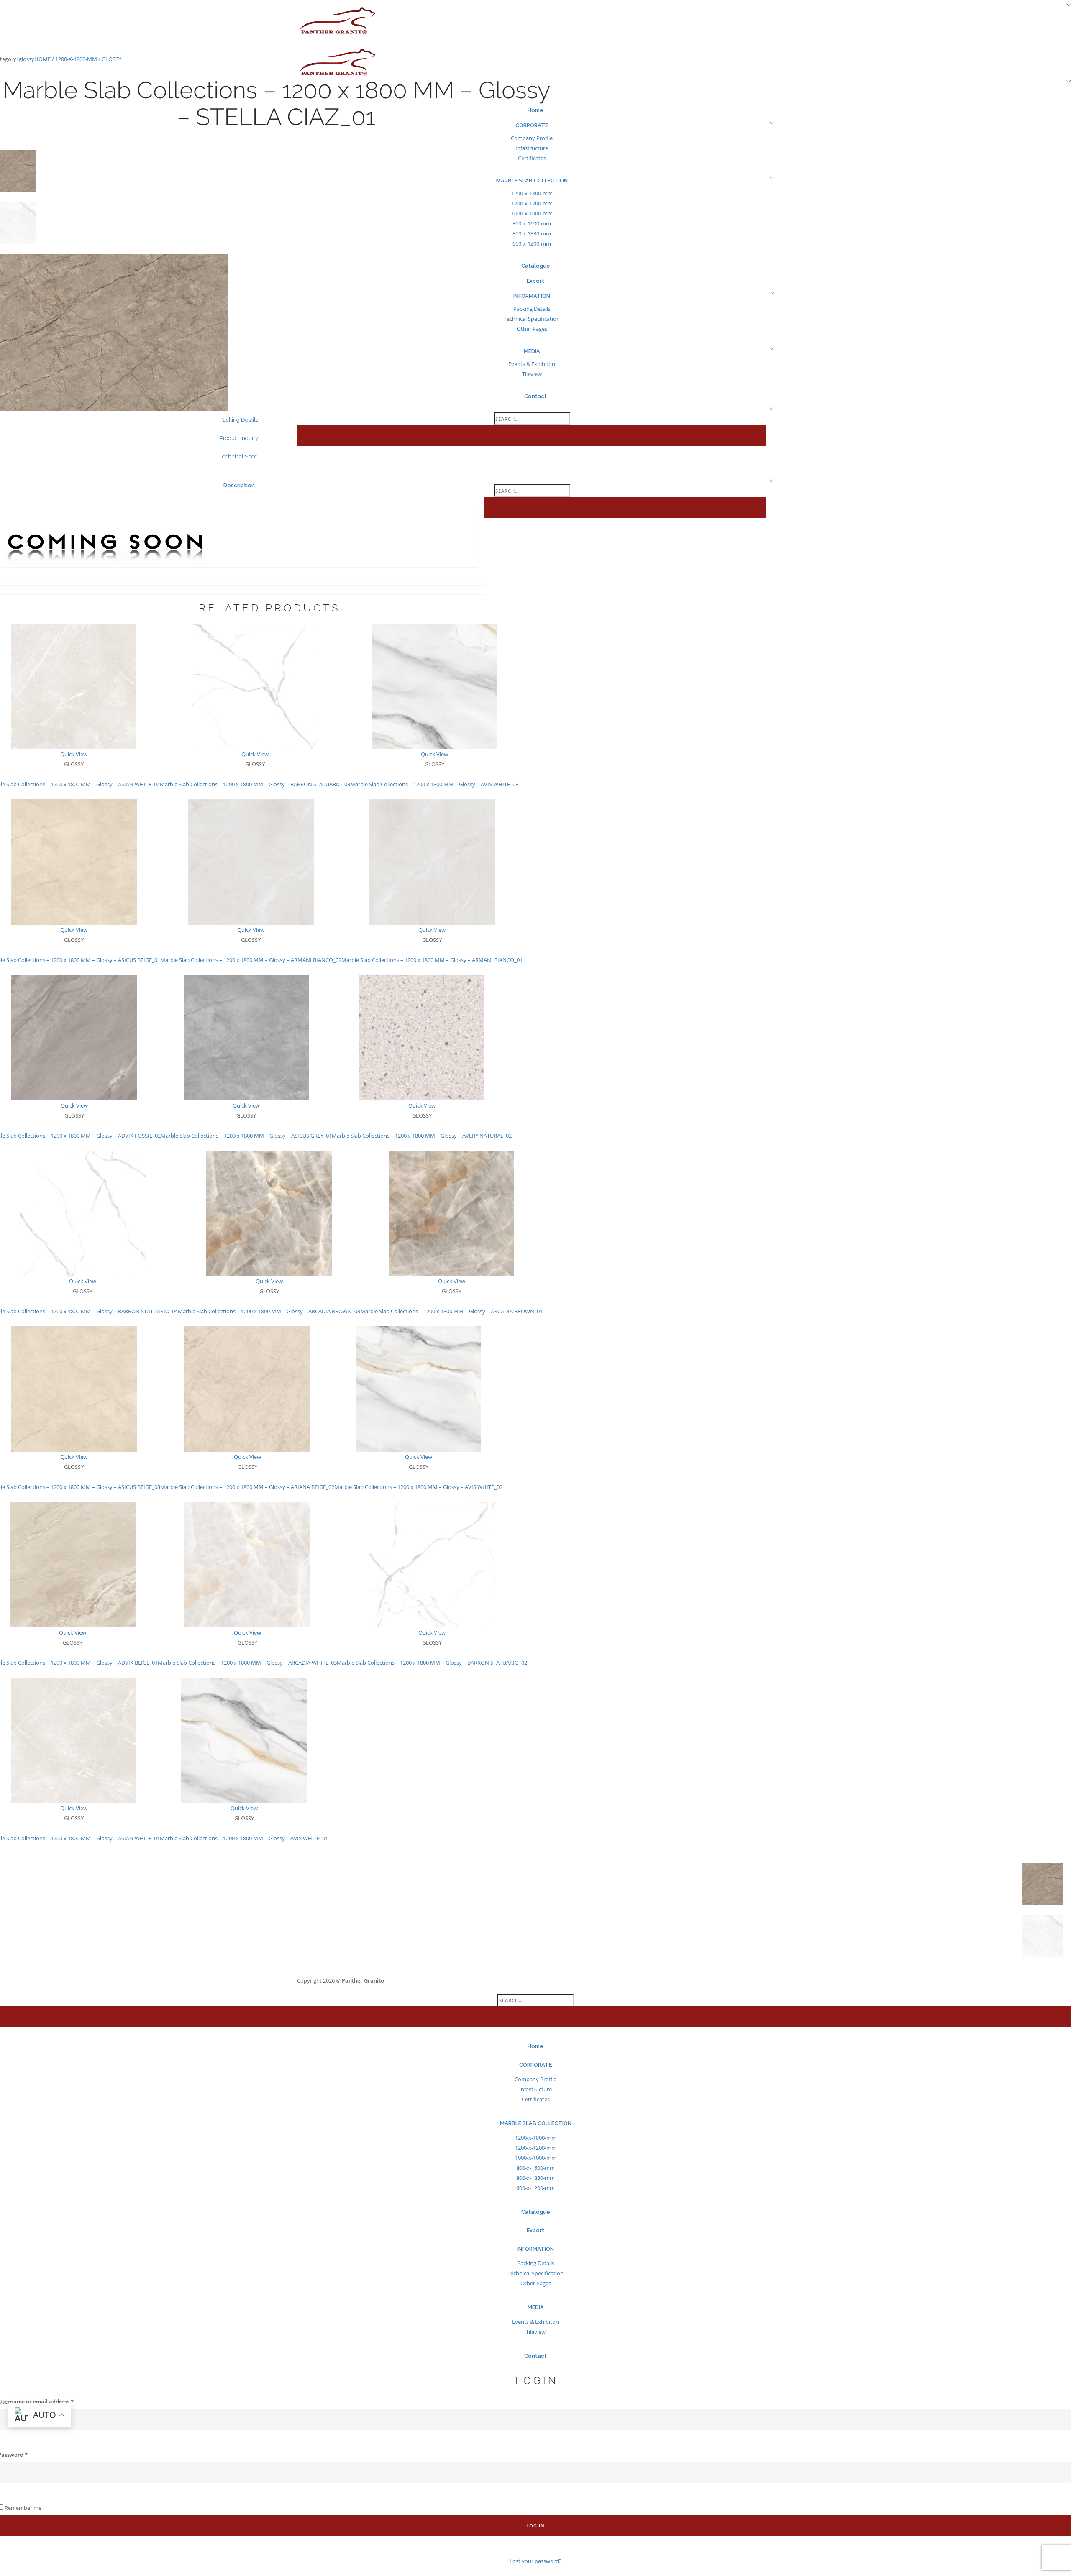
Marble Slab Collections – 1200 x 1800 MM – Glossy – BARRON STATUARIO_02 (432, 1663)
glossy (27, 59)
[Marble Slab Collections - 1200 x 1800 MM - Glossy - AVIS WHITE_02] (418, 1389)
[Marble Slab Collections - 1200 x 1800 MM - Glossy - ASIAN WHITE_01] (74, 1740)
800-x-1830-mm (535, 2178)
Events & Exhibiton (535, 2322)
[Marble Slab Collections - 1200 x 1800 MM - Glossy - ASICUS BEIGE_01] (74, 862)
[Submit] (535, 2017)
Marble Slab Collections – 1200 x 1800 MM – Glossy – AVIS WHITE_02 (418, 1487)
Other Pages (536, 2283)
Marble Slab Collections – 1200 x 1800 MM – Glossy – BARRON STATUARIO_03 (255, 784)
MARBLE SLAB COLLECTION (536, 2123)
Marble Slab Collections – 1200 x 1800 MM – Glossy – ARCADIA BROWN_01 (451, 1311)
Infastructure (535, 2089)
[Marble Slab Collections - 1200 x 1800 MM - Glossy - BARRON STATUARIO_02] (432, 1564)
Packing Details (536, 2263)
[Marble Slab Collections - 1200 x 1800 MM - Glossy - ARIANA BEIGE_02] (247, 1389)
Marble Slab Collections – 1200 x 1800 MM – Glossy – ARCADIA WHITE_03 (247, 1663)
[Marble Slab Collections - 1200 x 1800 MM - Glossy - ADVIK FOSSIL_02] (74, 1037)
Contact (535, 2356)
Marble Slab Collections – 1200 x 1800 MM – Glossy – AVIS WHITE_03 (434, 784)
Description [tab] (239, 485)
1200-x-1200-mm (536, 2148)
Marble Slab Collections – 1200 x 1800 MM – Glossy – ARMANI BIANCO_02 (251, 960)
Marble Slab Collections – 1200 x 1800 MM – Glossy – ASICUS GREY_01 (246, 1136)
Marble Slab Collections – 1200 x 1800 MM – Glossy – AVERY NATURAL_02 (422, 1136)
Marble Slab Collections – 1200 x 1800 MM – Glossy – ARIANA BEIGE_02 (247, 1487)
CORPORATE (535, 2065)
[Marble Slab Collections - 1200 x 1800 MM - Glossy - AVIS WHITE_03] (434, 686)
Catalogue (536, 2212)
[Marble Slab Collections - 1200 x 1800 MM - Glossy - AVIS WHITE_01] (244, 1740)
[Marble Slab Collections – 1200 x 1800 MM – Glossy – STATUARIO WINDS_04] (1043, 1936)
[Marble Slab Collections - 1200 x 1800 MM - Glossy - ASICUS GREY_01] (246, 1037)
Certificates (536, 2099)
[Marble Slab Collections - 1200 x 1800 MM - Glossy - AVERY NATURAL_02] (422, 1037)
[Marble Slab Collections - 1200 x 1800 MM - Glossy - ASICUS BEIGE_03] (74, 1389)
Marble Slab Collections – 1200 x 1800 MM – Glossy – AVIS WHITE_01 (244, 1838)
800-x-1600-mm (535, 2168)
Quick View (74, 754)
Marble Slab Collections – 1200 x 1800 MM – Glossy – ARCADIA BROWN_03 (269, 1311)
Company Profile (535, 2079)
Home (42, 59)
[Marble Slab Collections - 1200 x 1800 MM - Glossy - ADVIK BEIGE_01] (73, 1564)
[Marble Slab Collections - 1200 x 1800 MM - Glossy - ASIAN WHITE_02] (74, 686)
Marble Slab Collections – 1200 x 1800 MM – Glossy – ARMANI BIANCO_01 (432, 960)
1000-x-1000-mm (536, 2158)
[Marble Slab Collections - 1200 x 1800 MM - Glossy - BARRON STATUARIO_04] (83, 1213)
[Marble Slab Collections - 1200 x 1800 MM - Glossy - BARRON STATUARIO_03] (255, 686)
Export (535, 2230)
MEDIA (536, 2307)
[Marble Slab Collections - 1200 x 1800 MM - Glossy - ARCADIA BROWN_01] (451, 1213)
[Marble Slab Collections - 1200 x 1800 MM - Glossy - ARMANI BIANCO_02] (251, 862)
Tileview (536, 2332)
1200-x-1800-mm (76, 59)
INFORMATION (535, 2249)
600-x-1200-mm (535, 2188)
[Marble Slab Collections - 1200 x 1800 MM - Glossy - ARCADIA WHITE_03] (247, 1564)
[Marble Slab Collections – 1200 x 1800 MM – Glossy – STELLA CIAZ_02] (1043, 1884)
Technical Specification (535, 2273)
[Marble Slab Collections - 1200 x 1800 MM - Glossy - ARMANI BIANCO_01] (432, 862)
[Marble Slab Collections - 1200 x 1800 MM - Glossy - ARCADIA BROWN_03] (269, 1213)
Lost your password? (535, 2549)
